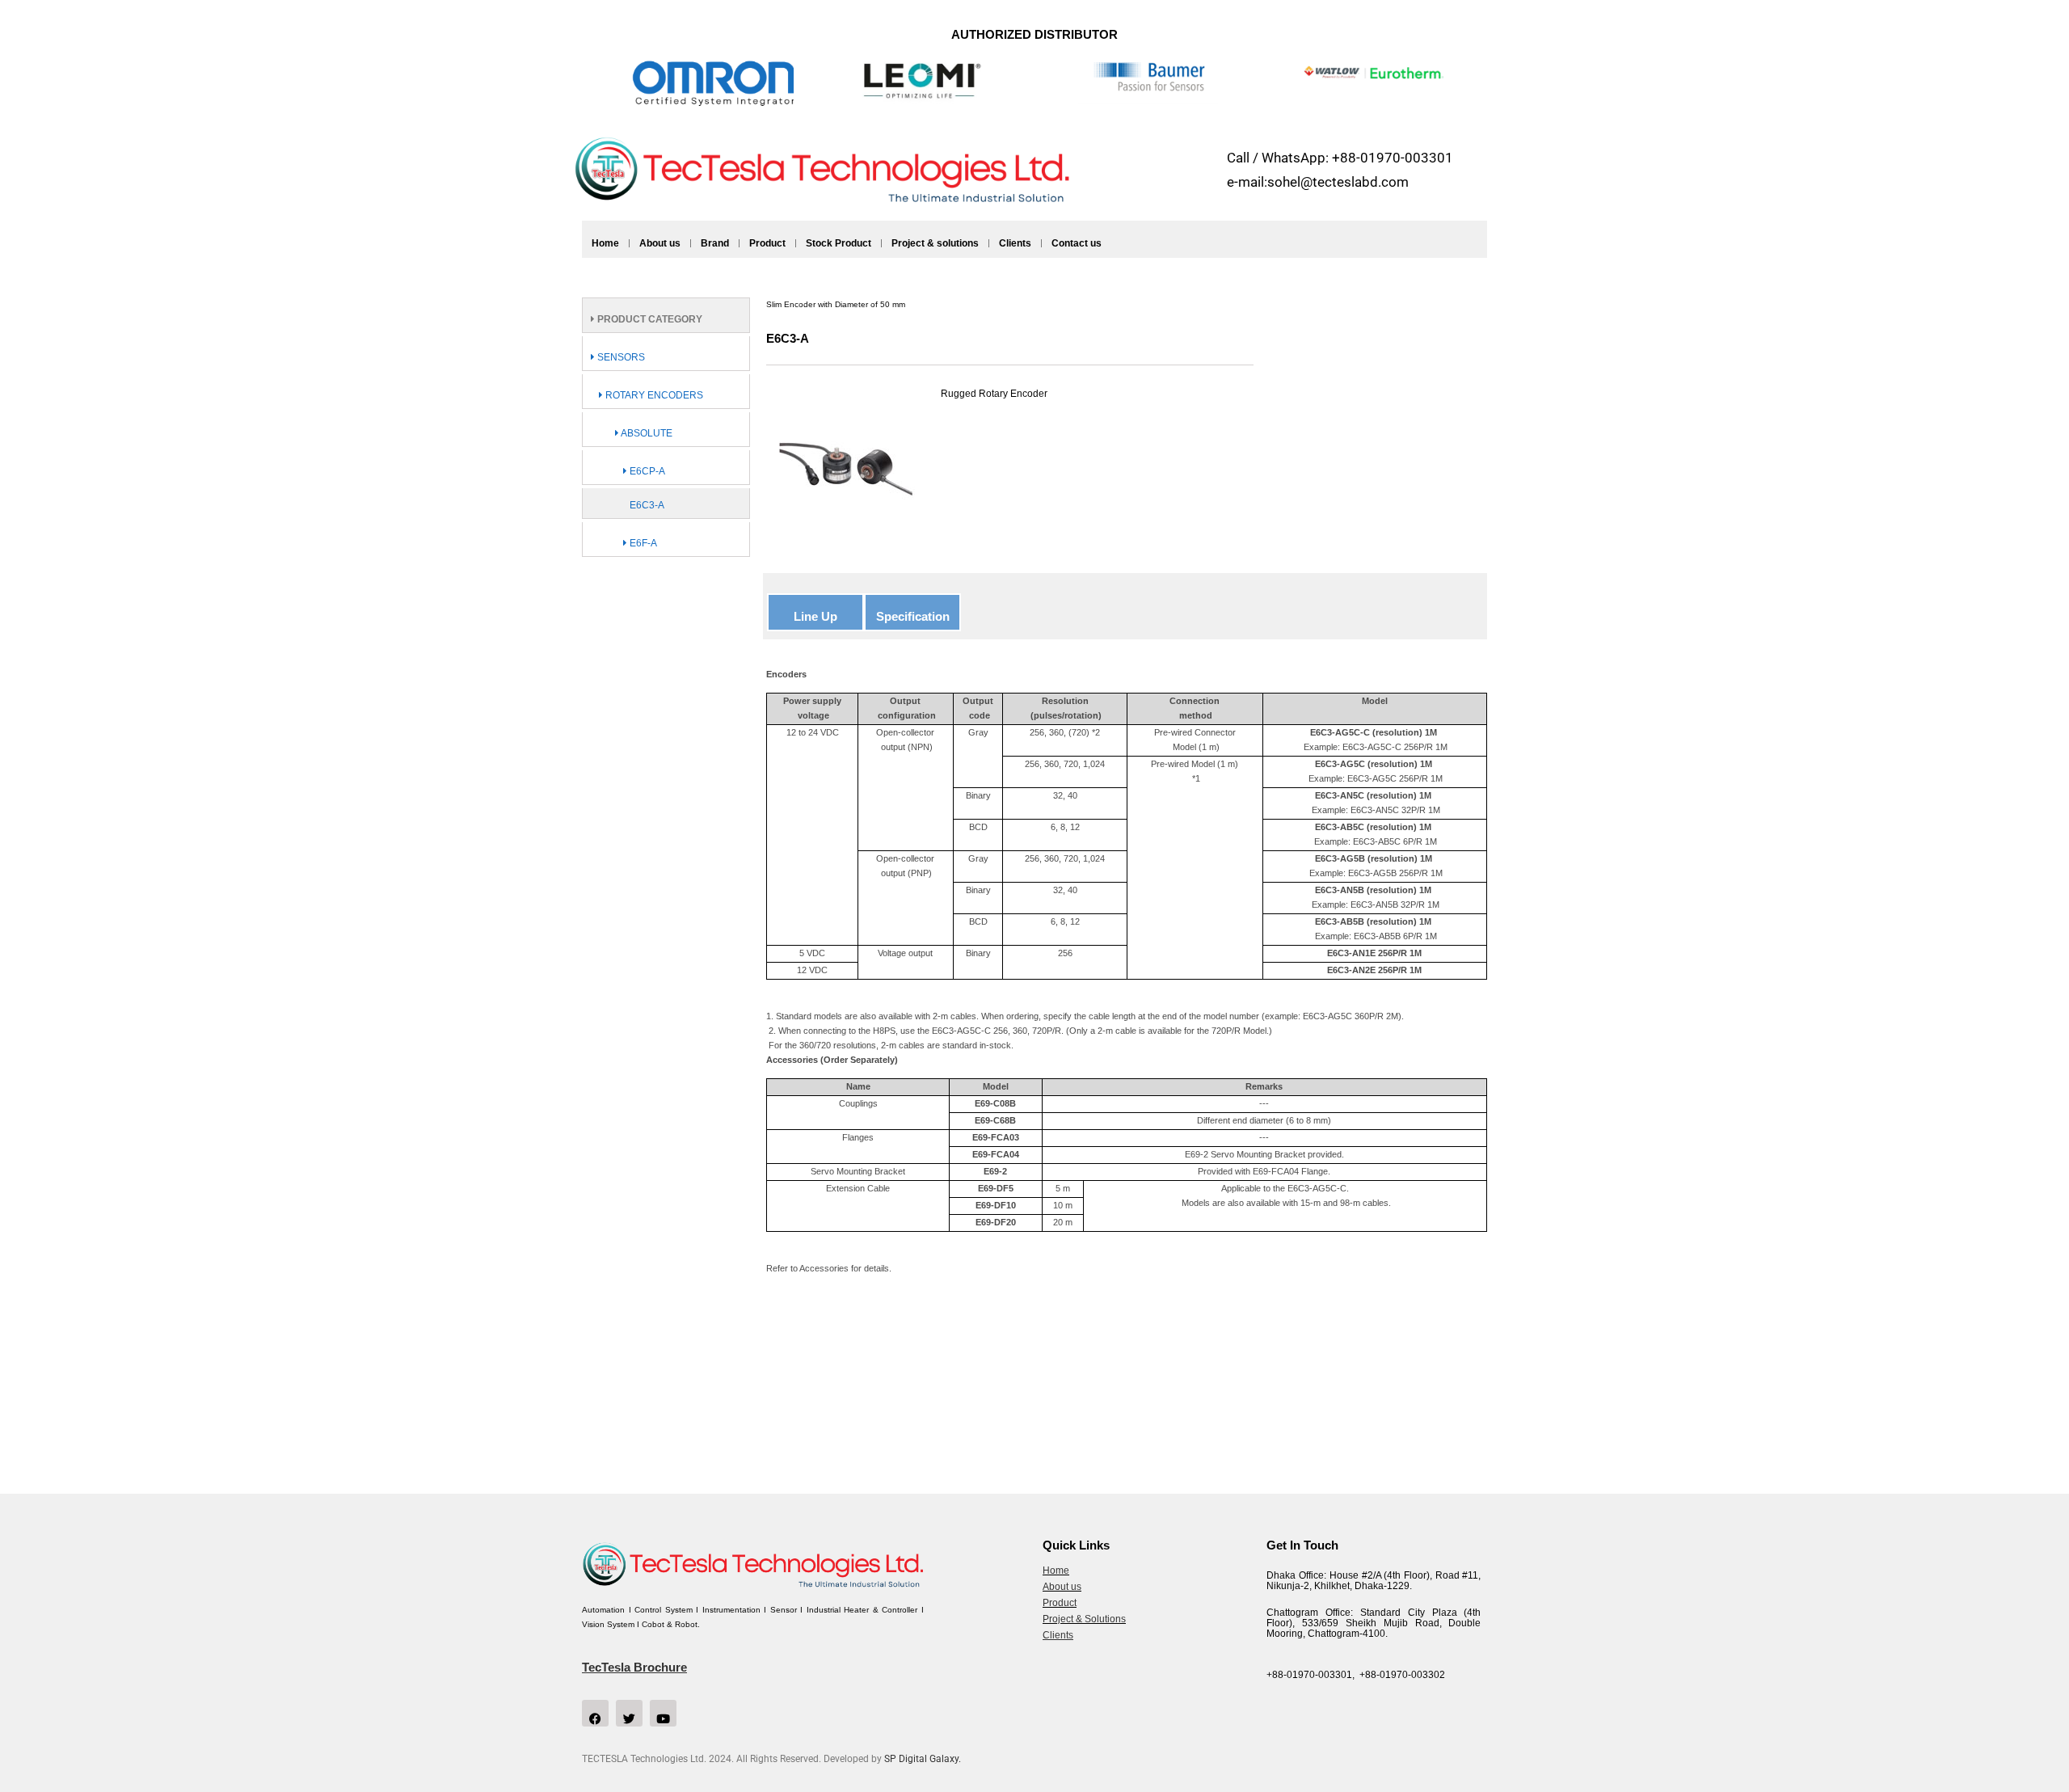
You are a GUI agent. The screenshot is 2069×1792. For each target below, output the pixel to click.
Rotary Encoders (653, 395)
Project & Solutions (1084, 1619)
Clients (1015, 243)
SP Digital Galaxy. (923, 1759)
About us (660, 243)
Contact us (1077, 243)
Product (767, 243)
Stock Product (839, 243)
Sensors (620, 357)
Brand (715, 243)
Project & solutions (935, 243)
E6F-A (642, 543)
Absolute (646, 433)
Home (605, 243)
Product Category (649, 319)
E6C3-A (647, 505)
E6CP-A (646, 471)
